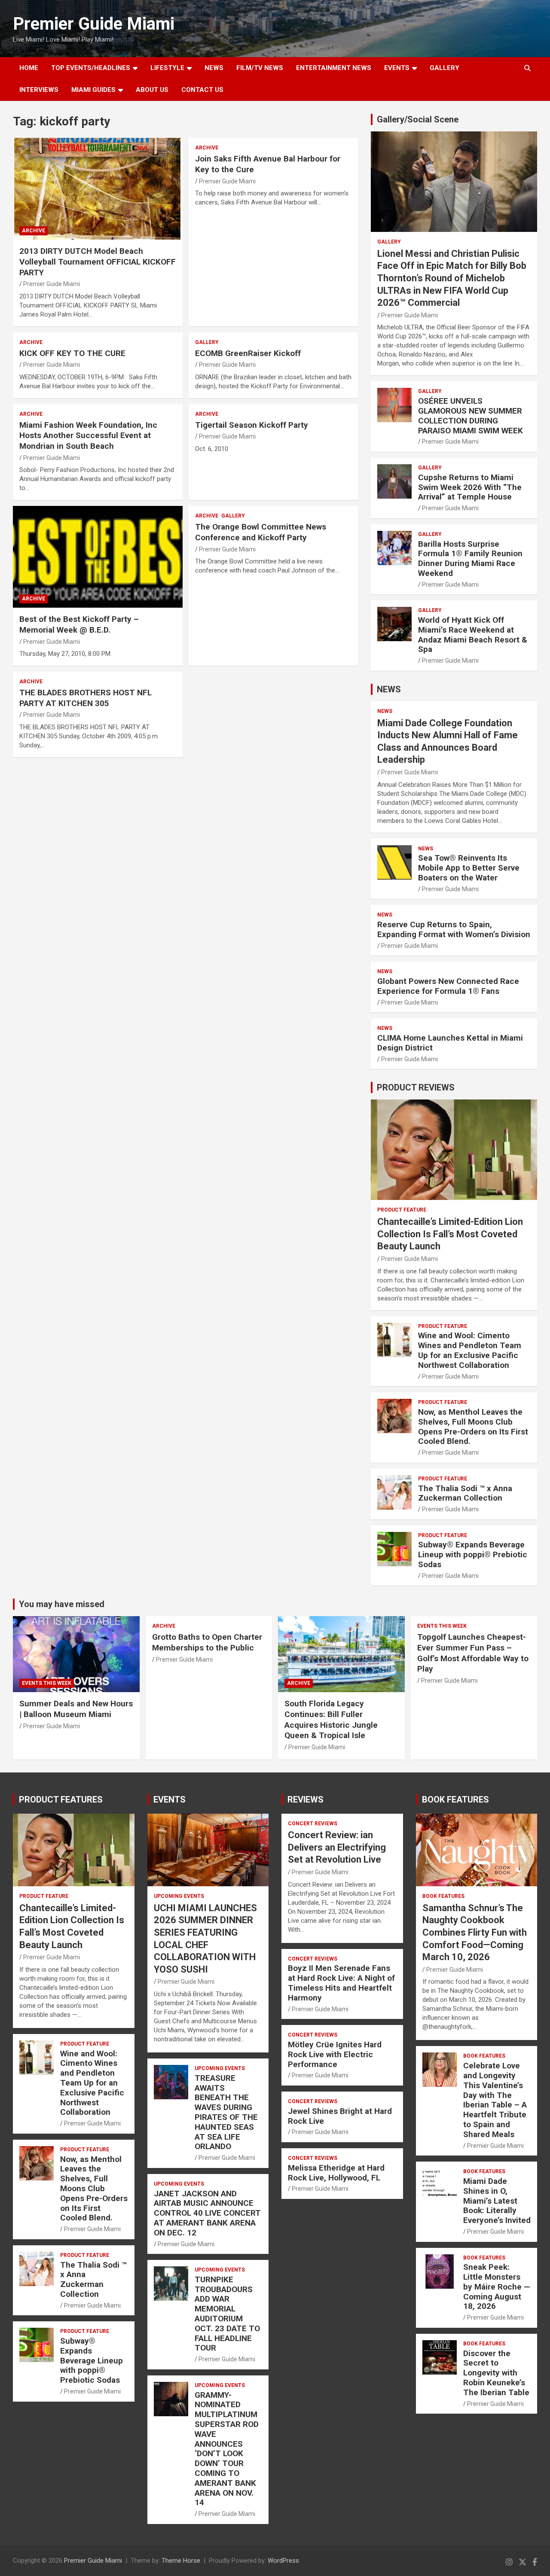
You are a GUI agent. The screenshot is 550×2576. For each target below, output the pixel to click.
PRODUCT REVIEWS (416, 1087)
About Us (152, 90)
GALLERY (445, 68)
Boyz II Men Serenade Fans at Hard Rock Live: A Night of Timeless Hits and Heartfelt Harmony (341, 1983)
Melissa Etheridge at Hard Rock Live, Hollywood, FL (336, 2173)
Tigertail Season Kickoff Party (252, 425)
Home (29, 68)
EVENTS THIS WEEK (47, 1683)
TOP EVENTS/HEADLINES (91, 68)
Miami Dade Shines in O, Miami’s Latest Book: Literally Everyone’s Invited (497, 2201)
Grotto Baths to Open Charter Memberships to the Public (207, 1642)
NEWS (214, 68)
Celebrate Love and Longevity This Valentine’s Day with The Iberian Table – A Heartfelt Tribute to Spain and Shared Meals (495, 2100)
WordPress (283, 2561)
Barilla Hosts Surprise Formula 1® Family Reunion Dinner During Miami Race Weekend (470, 559)
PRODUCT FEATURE (402, 1210)
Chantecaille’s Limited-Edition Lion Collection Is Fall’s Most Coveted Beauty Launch (450, 1234)
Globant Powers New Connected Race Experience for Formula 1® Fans (448, 986)
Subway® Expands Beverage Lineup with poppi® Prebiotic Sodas (473, 1554)
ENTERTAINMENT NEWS (334, 68)
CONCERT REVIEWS (313, 1824)
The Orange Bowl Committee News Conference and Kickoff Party (261, 532)
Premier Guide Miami (94, 24)
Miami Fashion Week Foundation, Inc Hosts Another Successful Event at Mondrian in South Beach (88, 435)
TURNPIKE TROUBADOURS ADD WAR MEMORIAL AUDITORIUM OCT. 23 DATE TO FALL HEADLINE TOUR (227, 2314)
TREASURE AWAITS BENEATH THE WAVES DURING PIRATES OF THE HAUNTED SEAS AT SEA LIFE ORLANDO (226, 2112)
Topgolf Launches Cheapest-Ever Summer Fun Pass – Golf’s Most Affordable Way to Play (473, 1653)
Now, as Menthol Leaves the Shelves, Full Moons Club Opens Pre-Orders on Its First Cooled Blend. (473, 1427)
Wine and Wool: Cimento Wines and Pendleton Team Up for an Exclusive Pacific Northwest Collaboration (470, 1350)
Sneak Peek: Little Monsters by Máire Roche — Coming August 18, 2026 (497, 2287)
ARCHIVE (34, 231)
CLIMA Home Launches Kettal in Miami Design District (450, 1043)
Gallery (207, 342)
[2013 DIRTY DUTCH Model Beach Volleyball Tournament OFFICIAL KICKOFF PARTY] (98, 189)
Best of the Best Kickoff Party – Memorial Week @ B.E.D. (79, 624)
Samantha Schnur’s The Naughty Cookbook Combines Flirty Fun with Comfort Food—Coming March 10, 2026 (475, 1932)
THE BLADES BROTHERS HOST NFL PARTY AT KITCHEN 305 (86, 698)
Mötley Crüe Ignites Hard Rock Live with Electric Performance (335, 2054)
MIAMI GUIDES (93, 90)
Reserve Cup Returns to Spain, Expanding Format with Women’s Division (454, 929)
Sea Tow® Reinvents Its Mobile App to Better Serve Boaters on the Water (469, 868)
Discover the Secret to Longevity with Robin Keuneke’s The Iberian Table (496, 2373)
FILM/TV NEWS (260, 68)
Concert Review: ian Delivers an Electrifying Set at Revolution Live (337, 1847)
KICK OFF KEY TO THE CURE (72, 353)
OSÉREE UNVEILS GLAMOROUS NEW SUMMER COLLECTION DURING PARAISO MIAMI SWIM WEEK (471, 416)
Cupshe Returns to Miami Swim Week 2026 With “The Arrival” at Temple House (470, 487)
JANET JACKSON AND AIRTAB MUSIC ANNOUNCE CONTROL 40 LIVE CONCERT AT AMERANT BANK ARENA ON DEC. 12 (207, 2213)
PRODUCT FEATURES (61, 1800)
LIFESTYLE (167, 68)
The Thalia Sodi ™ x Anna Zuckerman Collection (465, 1493)
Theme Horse (181, 2561)
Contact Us (202, 90)
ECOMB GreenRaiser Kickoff (248, 353)
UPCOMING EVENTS (179, 1896)
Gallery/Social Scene (418, 119)
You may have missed (62, 1604)
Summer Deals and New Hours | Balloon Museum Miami (76, 1709)
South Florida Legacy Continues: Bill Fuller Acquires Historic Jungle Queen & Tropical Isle (331, 1719)
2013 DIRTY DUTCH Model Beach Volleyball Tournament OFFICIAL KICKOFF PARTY (98, 262)
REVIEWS (306, 1800)
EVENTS (397, 68)
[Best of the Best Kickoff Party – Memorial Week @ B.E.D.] (98, 557)
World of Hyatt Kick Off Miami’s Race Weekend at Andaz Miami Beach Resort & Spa (473, 635)
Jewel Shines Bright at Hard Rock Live (340, 2116)
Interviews (39, 90)
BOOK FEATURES (455, 1800)
